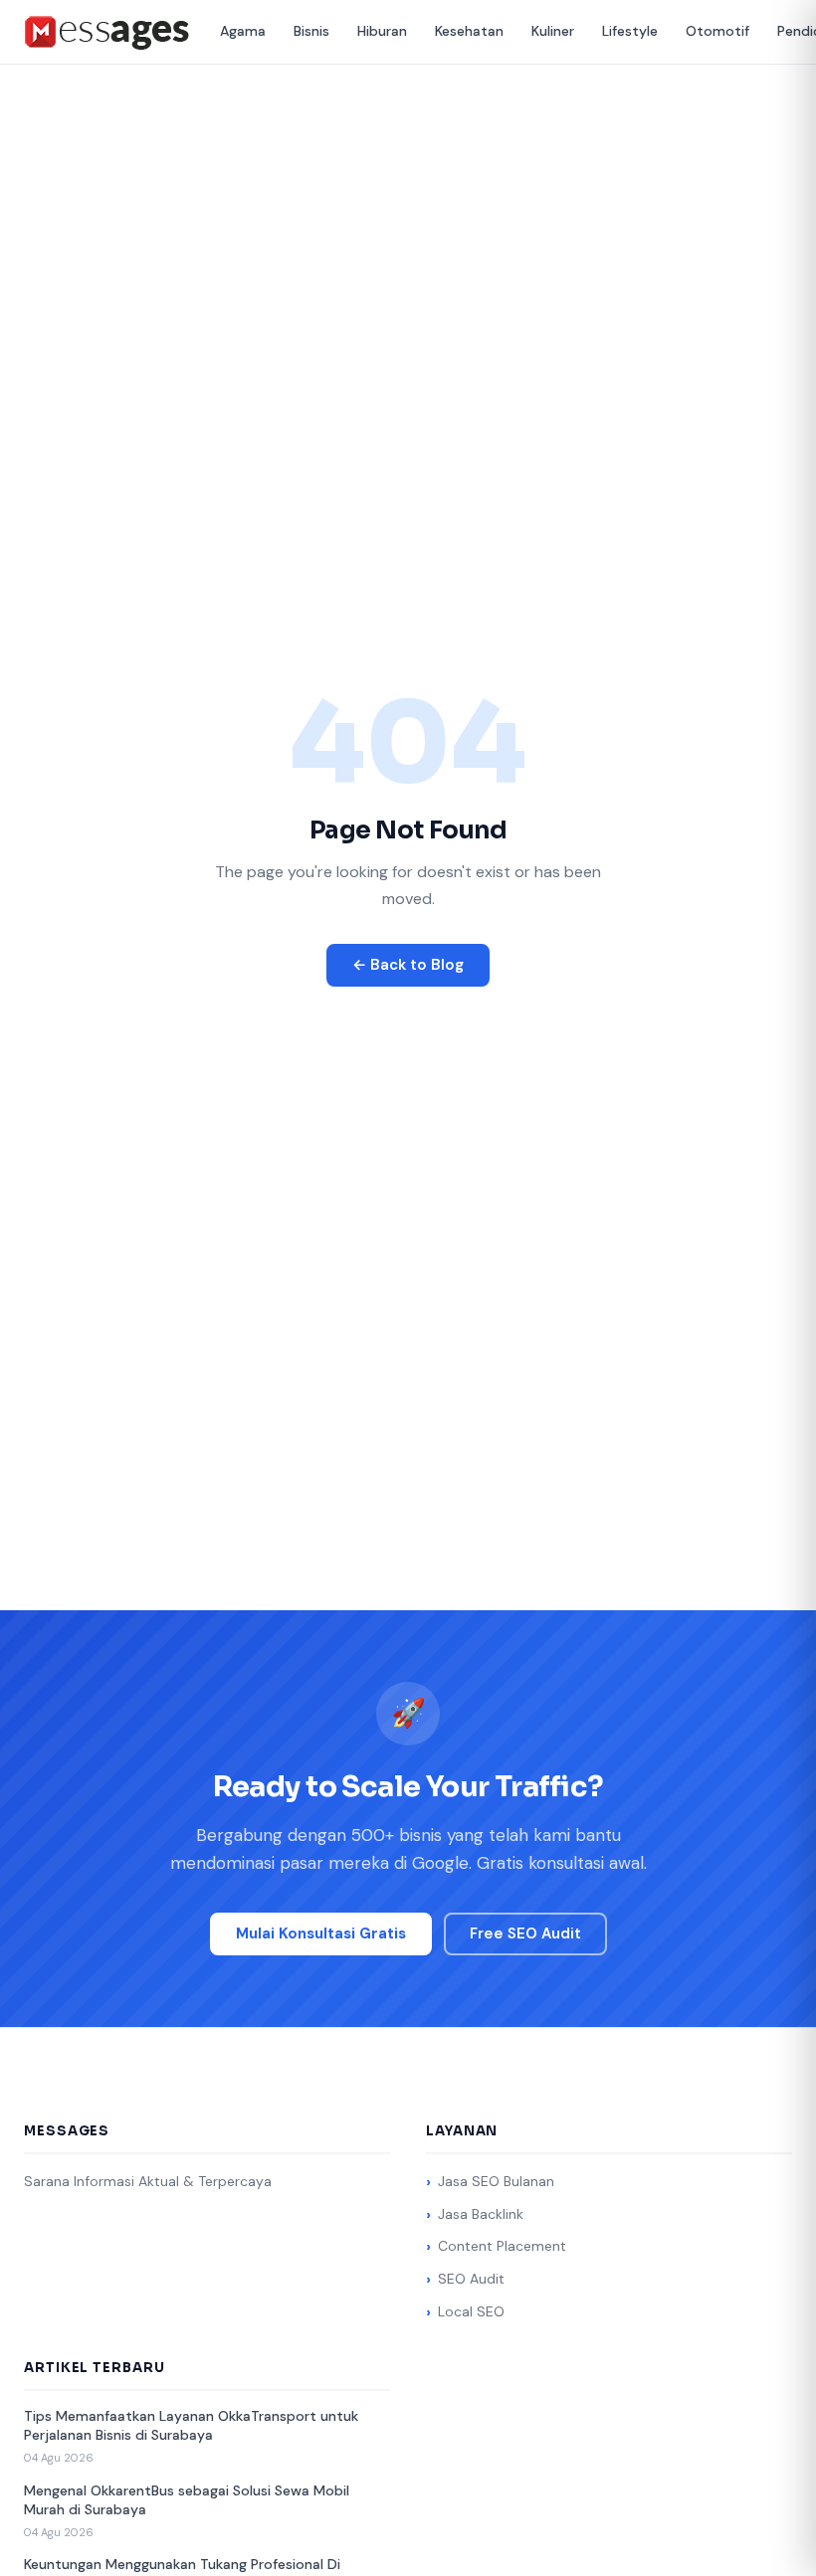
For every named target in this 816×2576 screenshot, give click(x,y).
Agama (243, 31)
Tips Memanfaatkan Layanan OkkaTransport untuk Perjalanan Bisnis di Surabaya (191, 2426)
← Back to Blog (408, 965)
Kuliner (553, 31)
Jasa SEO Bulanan (496, 2181)
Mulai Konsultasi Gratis (321, 1933)
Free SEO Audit (525, 1933)
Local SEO (471, 2311)
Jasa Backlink (481, 2214)
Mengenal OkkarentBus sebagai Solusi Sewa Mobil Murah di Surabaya (187, 2500)
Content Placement (502, 2246)
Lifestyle (630, 31)
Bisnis (311, 31)
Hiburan (382, 31)
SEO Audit (471, 2279)
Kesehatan (469, 31)
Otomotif (717, 31)
